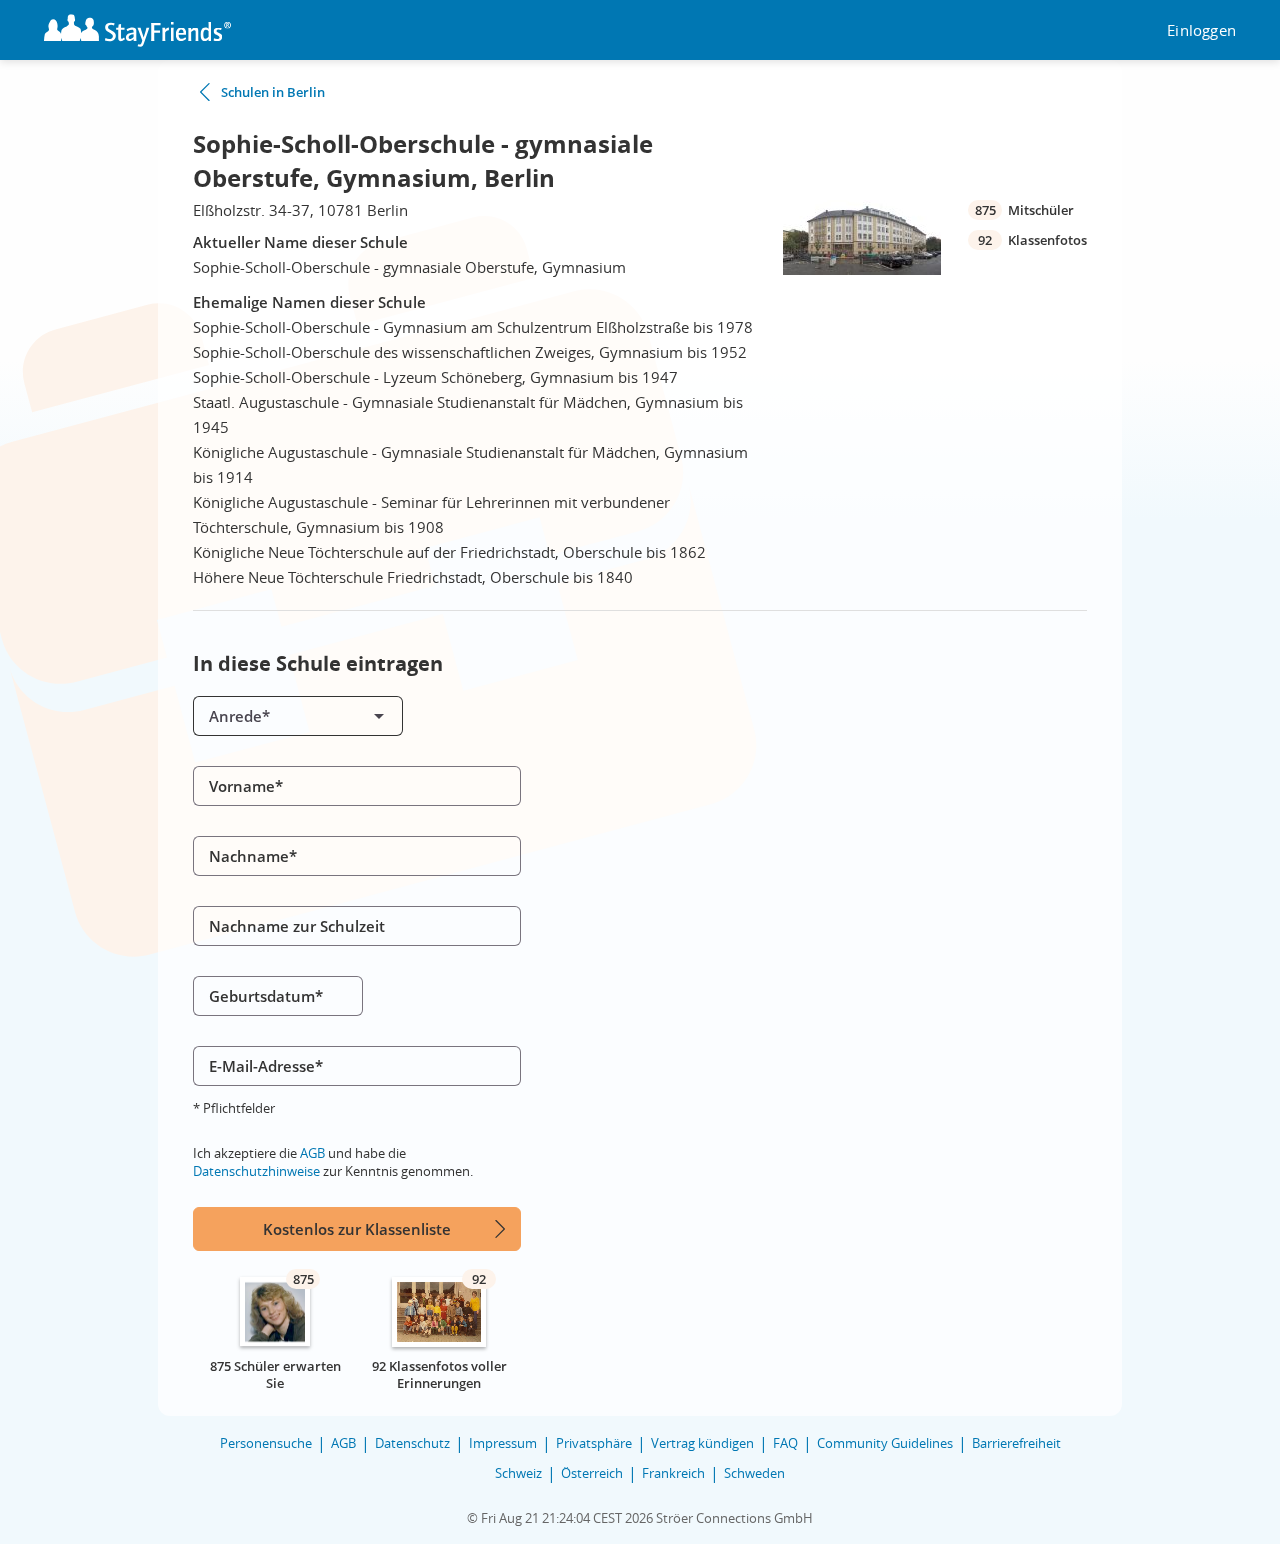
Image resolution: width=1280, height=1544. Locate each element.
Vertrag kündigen (702, 1443)
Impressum (503, 1443)
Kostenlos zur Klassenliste (357, 1229)
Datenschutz (412, 1443)
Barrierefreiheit (1016, 1443)
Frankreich (673, 1473)
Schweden (754, 1473)
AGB (312, 1153)
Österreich (592, 1473)
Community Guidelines (885, 1443)
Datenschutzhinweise (256, 1171)
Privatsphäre (594, 1443)
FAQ (785, 1443)
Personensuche (266, 1443)
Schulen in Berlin (273, 92)
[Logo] (137, 30)
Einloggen (1201, 30)
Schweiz (518, 1473)
